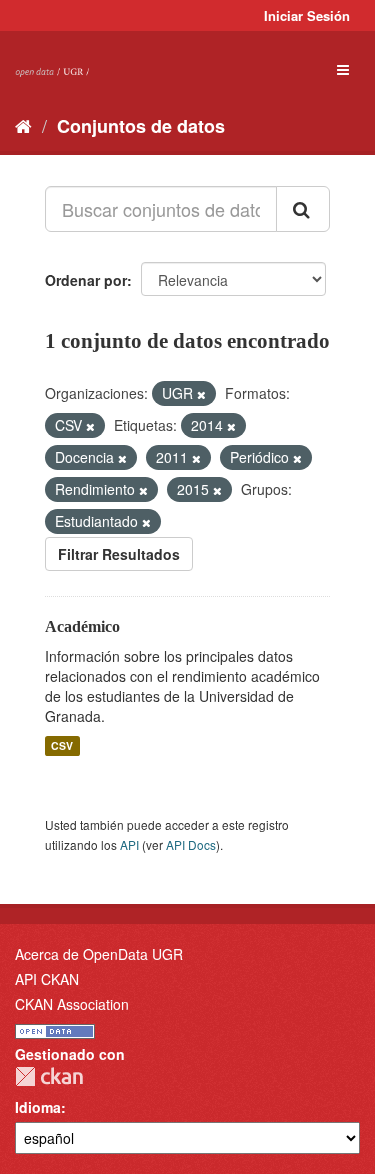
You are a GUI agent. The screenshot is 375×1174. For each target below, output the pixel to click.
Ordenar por (86, 280)
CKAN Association (72, 1004)
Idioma (38, 1107)
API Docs (191, 844)
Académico (82, 626)
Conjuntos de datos (141, 126)
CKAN (49, 1076)
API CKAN (47, 979)
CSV (62, 745)
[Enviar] (303, 209)
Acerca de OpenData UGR (99, 954)
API (129, 844)
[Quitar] (201, 394)
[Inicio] (23, 125)
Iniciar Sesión (307, 15)
